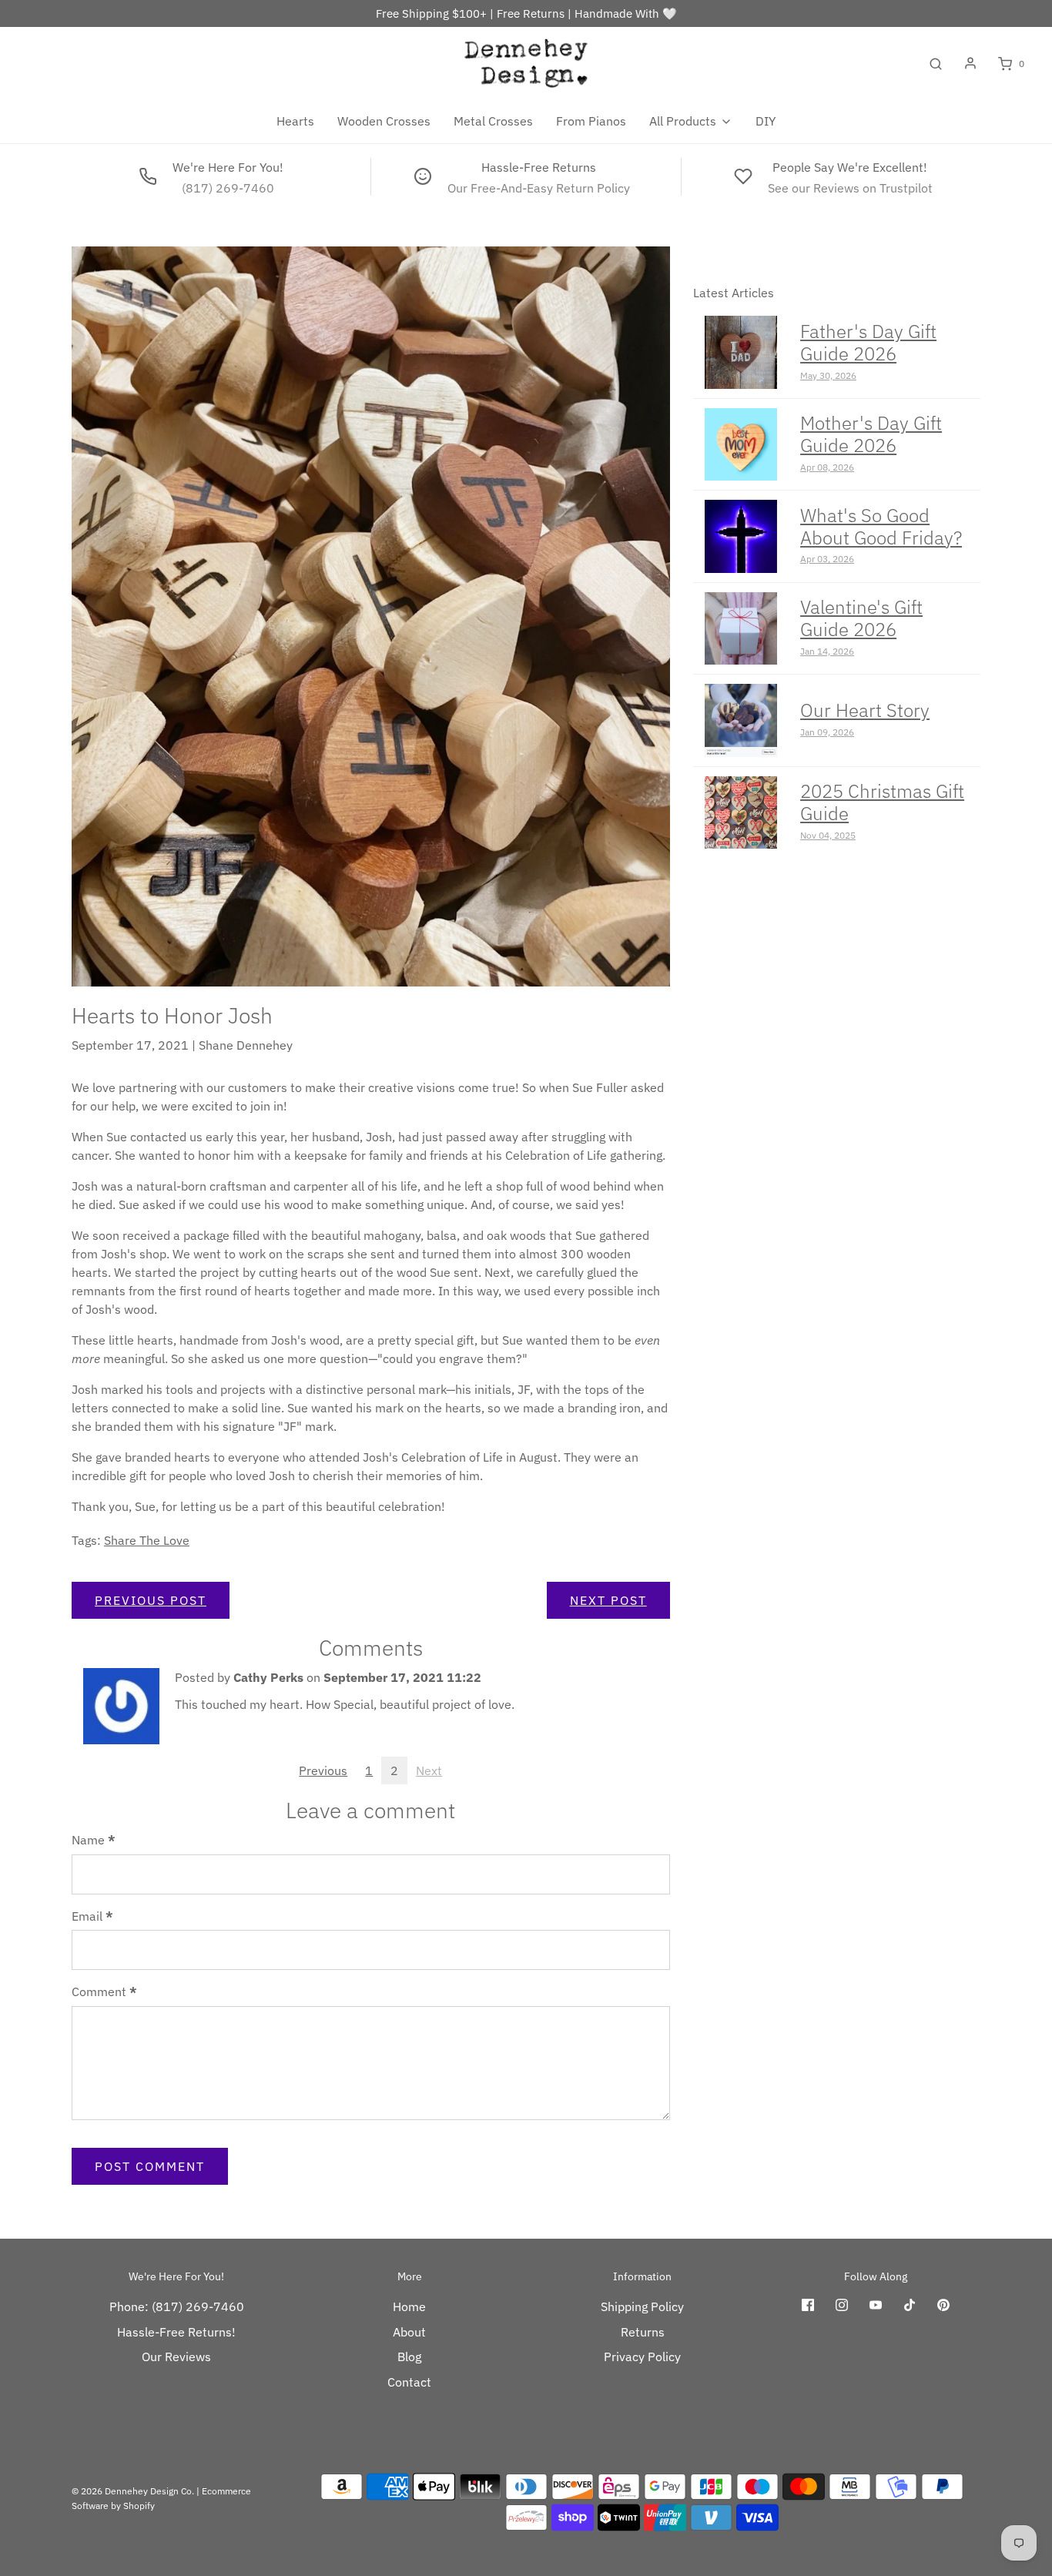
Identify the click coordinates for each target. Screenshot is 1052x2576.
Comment (104, 1991)
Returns (643, 2332)
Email (92, 1916)
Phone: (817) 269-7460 (177, 2306)
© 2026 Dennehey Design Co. (133, 2491)
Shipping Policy (642, 2306)
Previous (323, 1770)
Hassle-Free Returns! (176, 2332)
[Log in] (970, 63)
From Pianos (591, 121)
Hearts (295, 121)
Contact (409, 2382)
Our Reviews (176, 2357)
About (409, 2332)
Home (409, 2306)
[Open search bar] (936, 64)
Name (94, 1840)
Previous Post (151, 1600)
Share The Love (147, 1540)
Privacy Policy (642, 2357)
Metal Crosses (493, 121)
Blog (409, 2357)
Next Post (608, 1600)
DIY (766, 121)
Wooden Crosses (384, 121)
